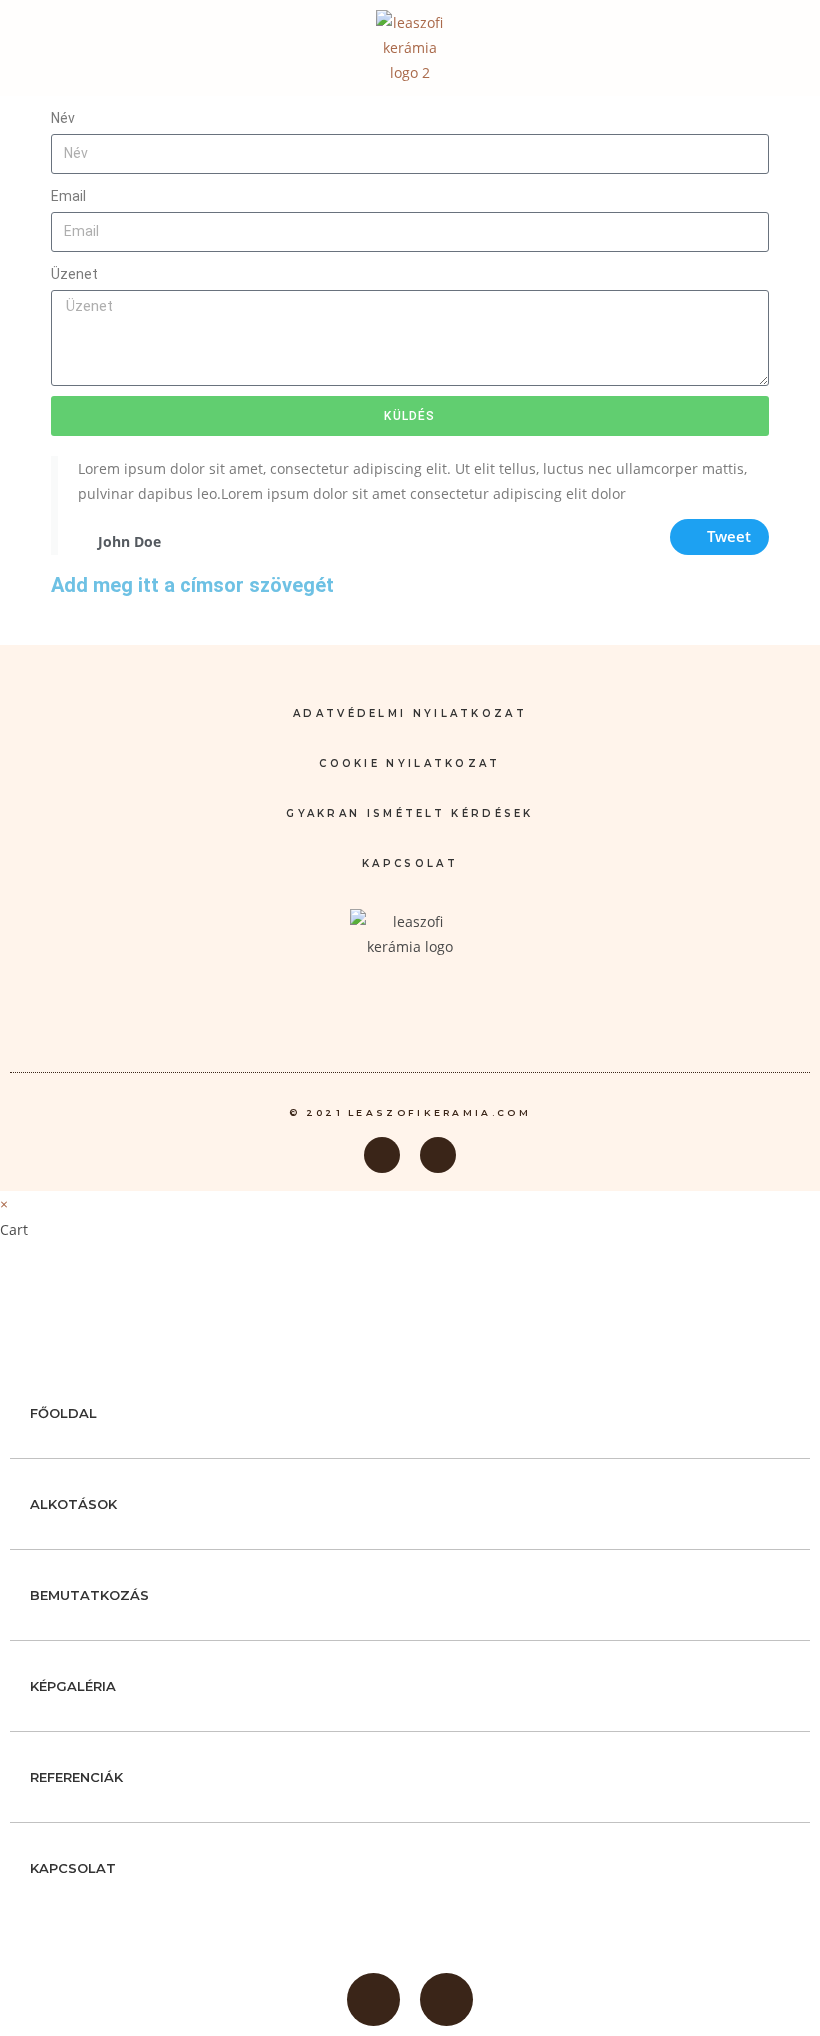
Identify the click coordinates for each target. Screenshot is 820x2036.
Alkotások (73, 1504)
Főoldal (63, 1413)
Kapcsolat (410, 863)
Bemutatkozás (89, 1595)
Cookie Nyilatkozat (409, 763)
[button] (785, 47)
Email (68, 196)
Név (63, 118)
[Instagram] (438, 1155)
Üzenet (74, 274)
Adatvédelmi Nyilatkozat (410, 713)
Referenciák (76, 1777)
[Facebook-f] (382, 1155)
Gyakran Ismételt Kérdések (410, 813)
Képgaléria (73, 1686)
